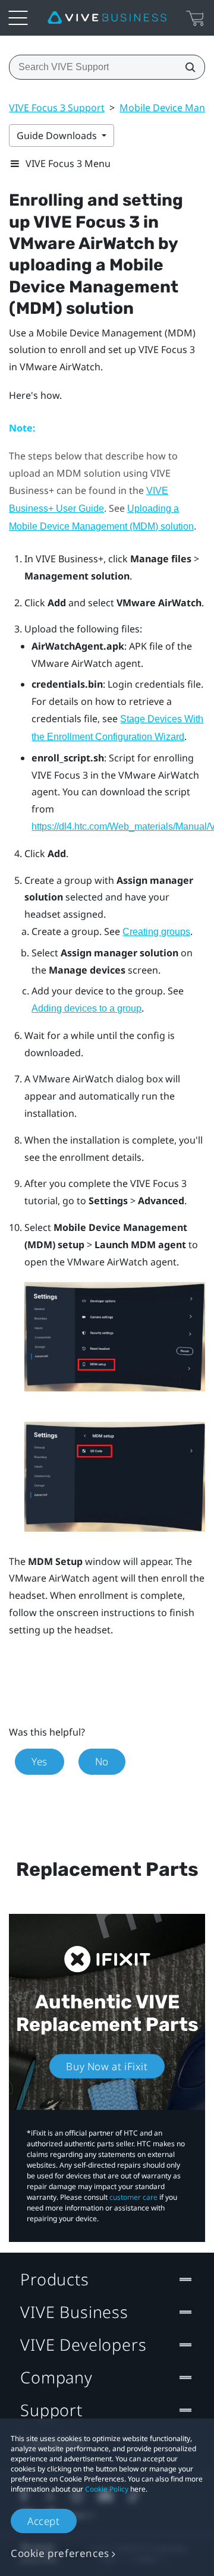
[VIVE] (107, 18)
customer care (133, 2197)
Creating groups (156, 932)
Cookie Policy (107, 2489)
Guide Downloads (58, 136)
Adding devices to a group (86, 1008)
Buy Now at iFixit (107, 2066)
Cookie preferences (60, 2553)
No (102, 1761)
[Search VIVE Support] (187, 67)
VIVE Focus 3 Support (57, 108)
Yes (40, 1761)
